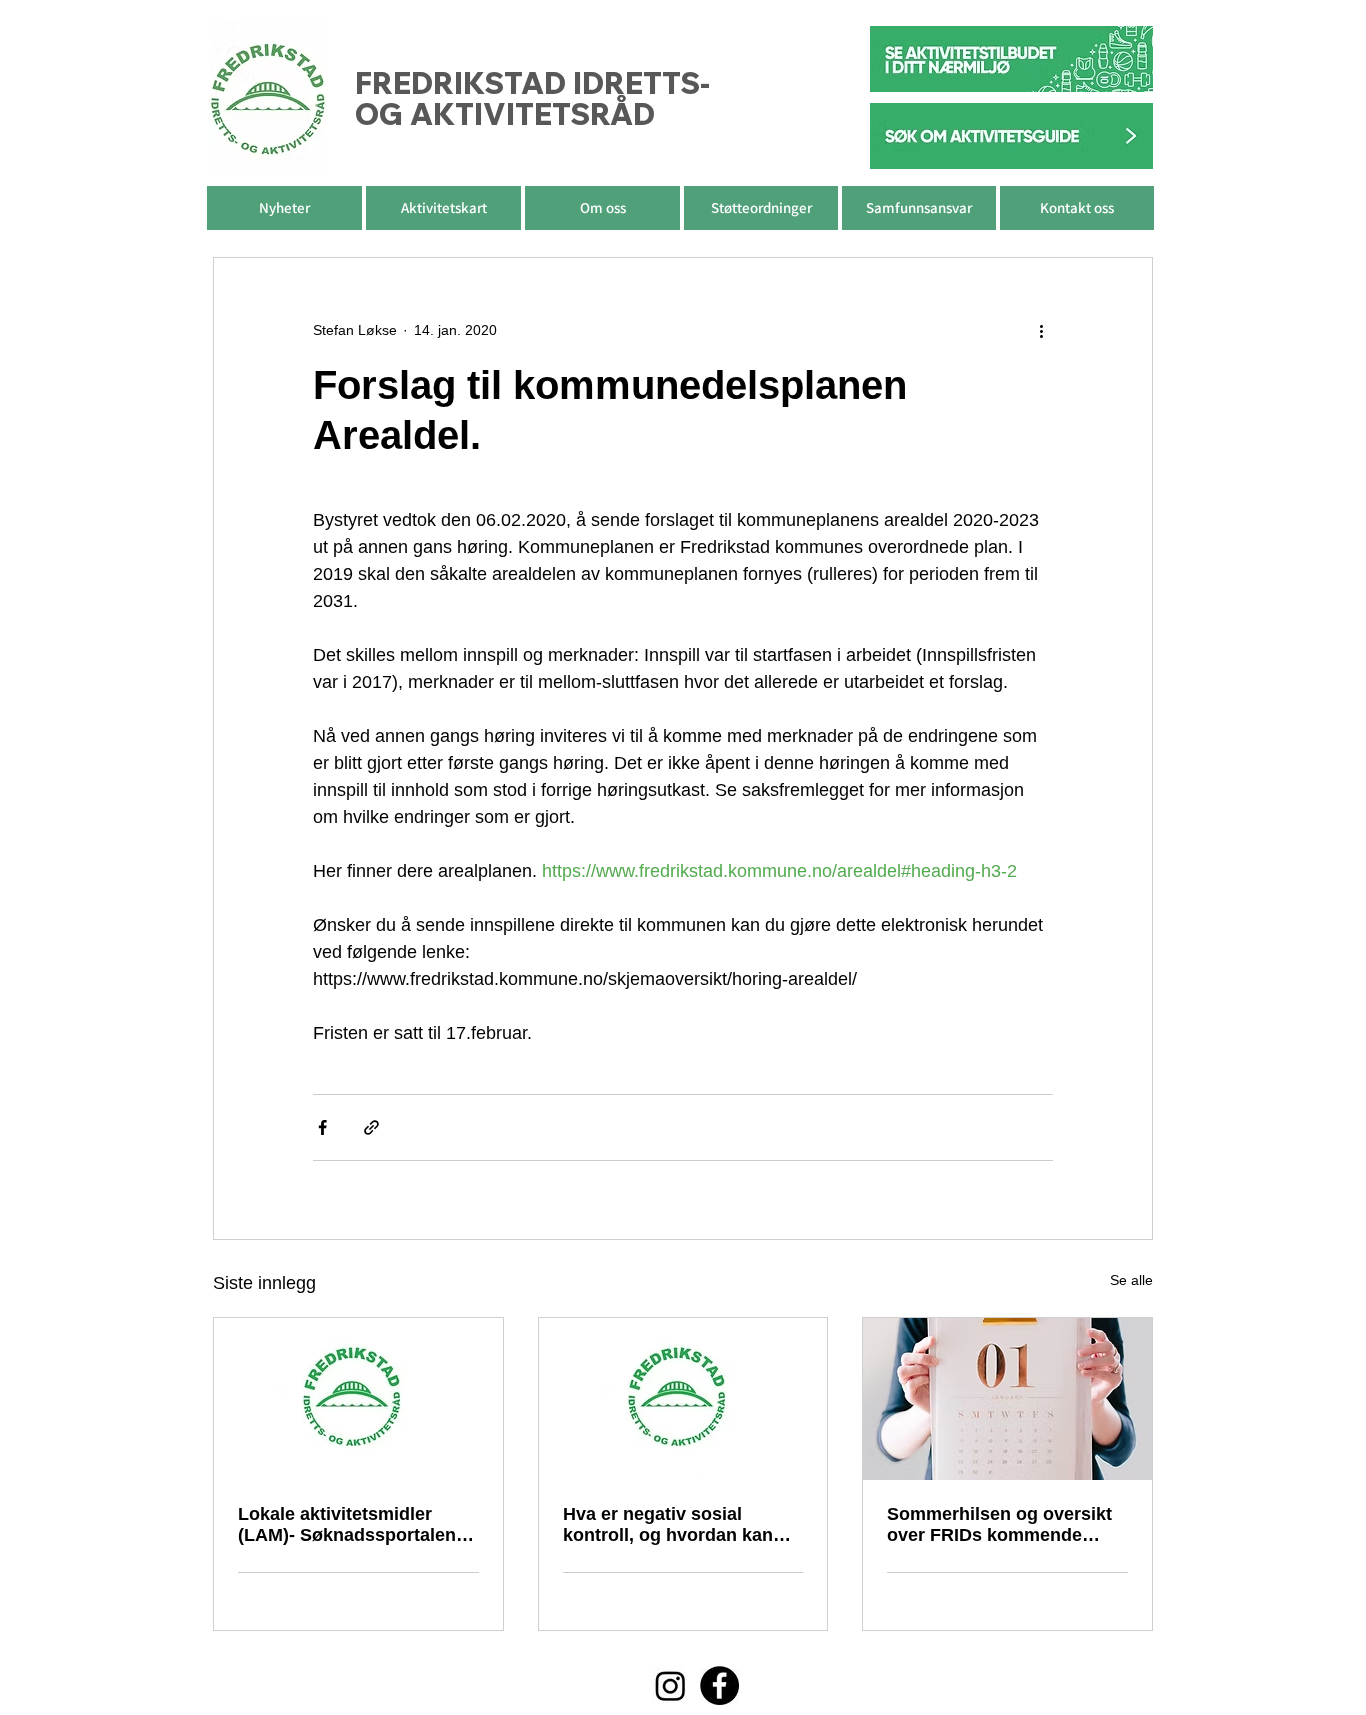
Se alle (1131, 1280)
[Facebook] (719, 1685)
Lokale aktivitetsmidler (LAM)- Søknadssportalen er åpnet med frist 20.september (358, 1525)
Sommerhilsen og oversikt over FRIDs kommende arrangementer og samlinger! (999, 1525)
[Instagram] (670, 1685)
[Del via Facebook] (322, 1127)
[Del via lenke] (371, 1127)
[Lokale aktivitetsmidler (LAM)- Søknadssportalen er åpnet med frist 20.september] (358, 1399)
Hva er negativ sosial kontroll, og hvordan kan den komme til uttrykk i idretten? (668, 1525)
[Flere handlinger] (1041, 330)
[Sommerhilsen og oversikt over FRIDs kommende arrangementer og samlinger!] (1007, 1399)
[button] (602, 208)
